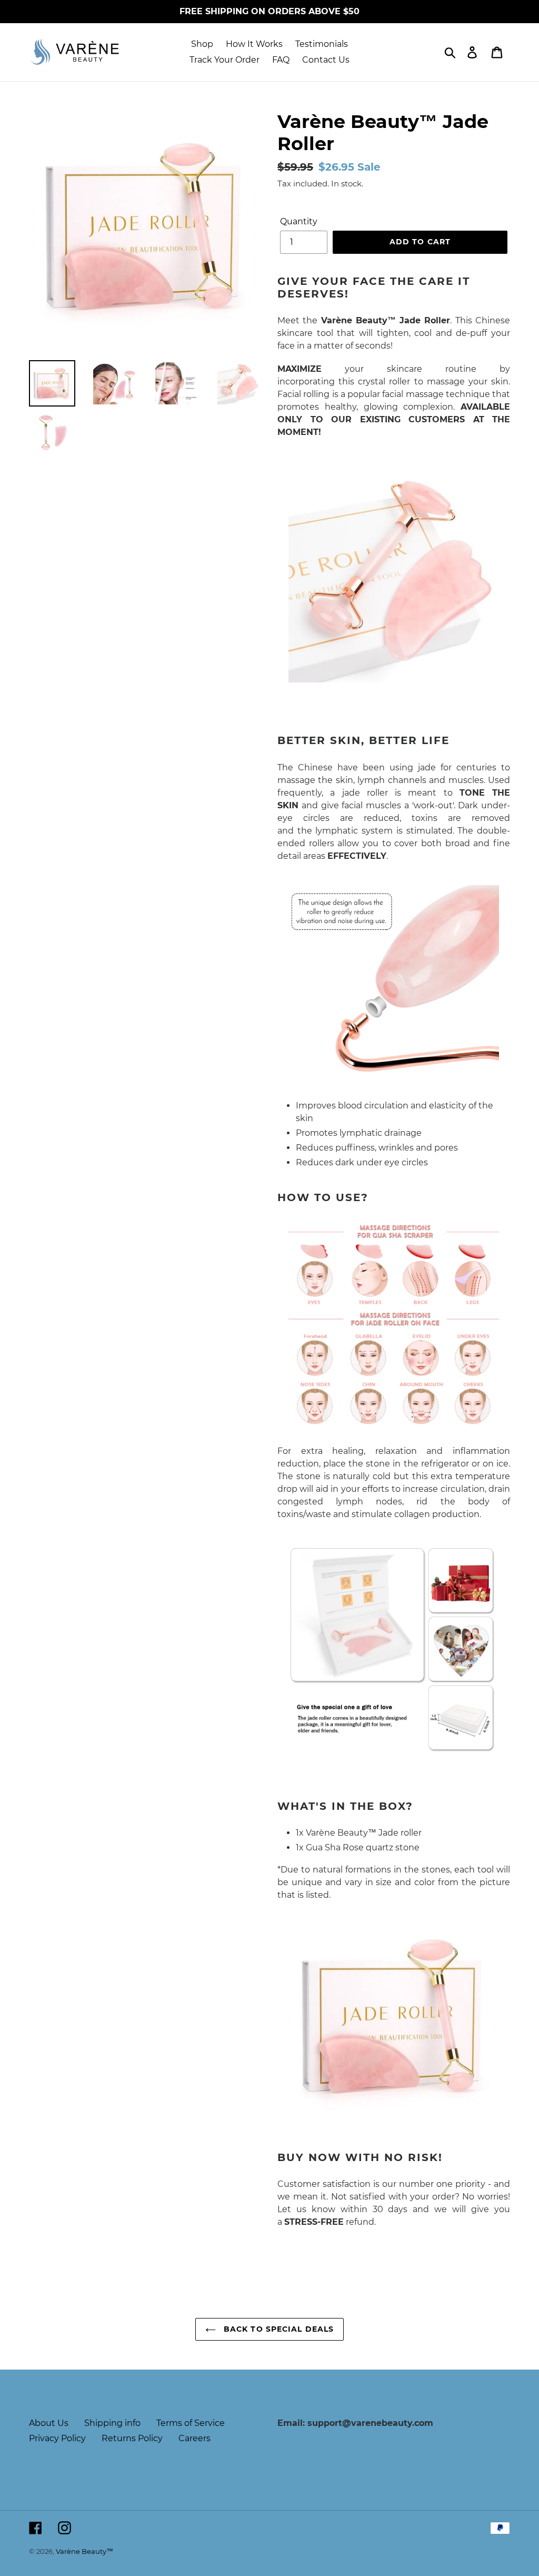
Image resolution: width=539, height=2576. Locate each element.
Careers (194, 2438)
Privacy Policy (57, 2438)
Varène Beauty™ (84, 2551)
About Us (49, 2423)
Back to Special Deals (278, 2329)
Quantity (299, 221)
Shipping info (112, 2423)
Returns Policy (132, 2438)
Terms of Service (191, 2423)
